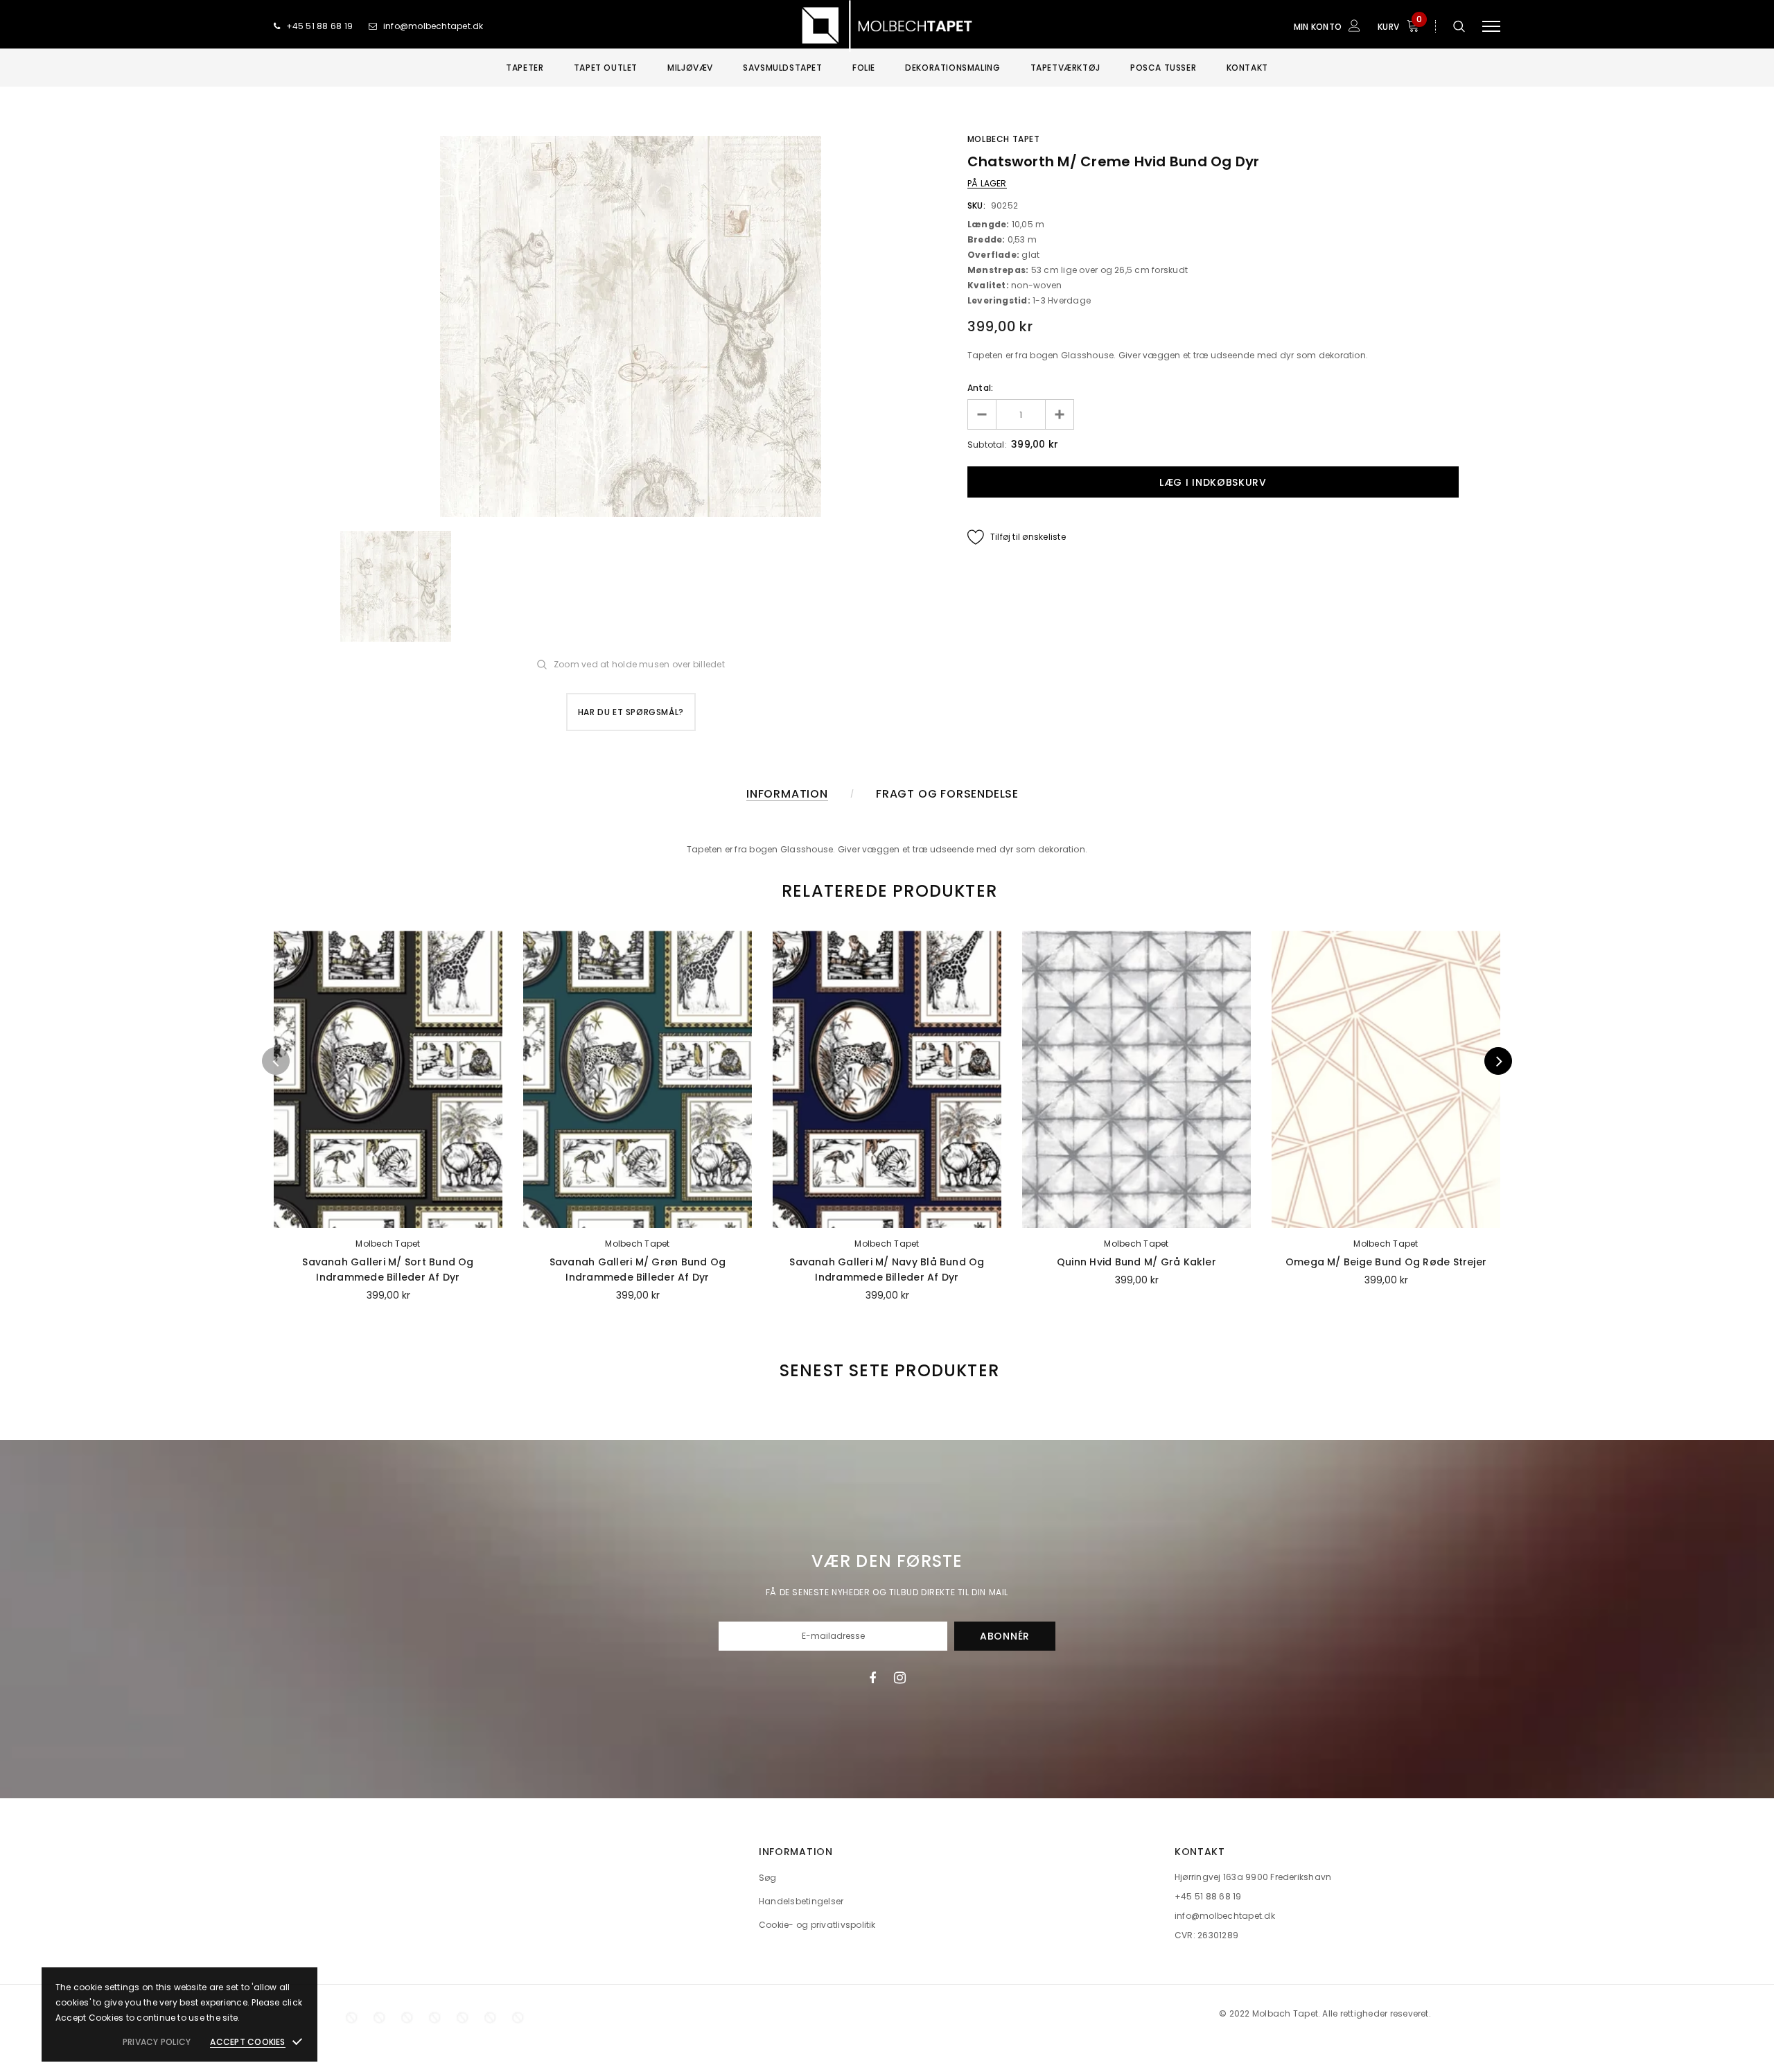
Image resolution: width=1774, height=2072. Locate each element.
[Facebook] (872, 1678)
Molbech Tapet (1004, 139)
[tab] (887, 891)
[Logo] (887, 26)
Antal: (980, 388)
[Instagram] (900, 1678)
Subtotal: (987, 445)
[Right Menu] (1491, 26)
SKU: (976, 205)
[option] (631, 326)
